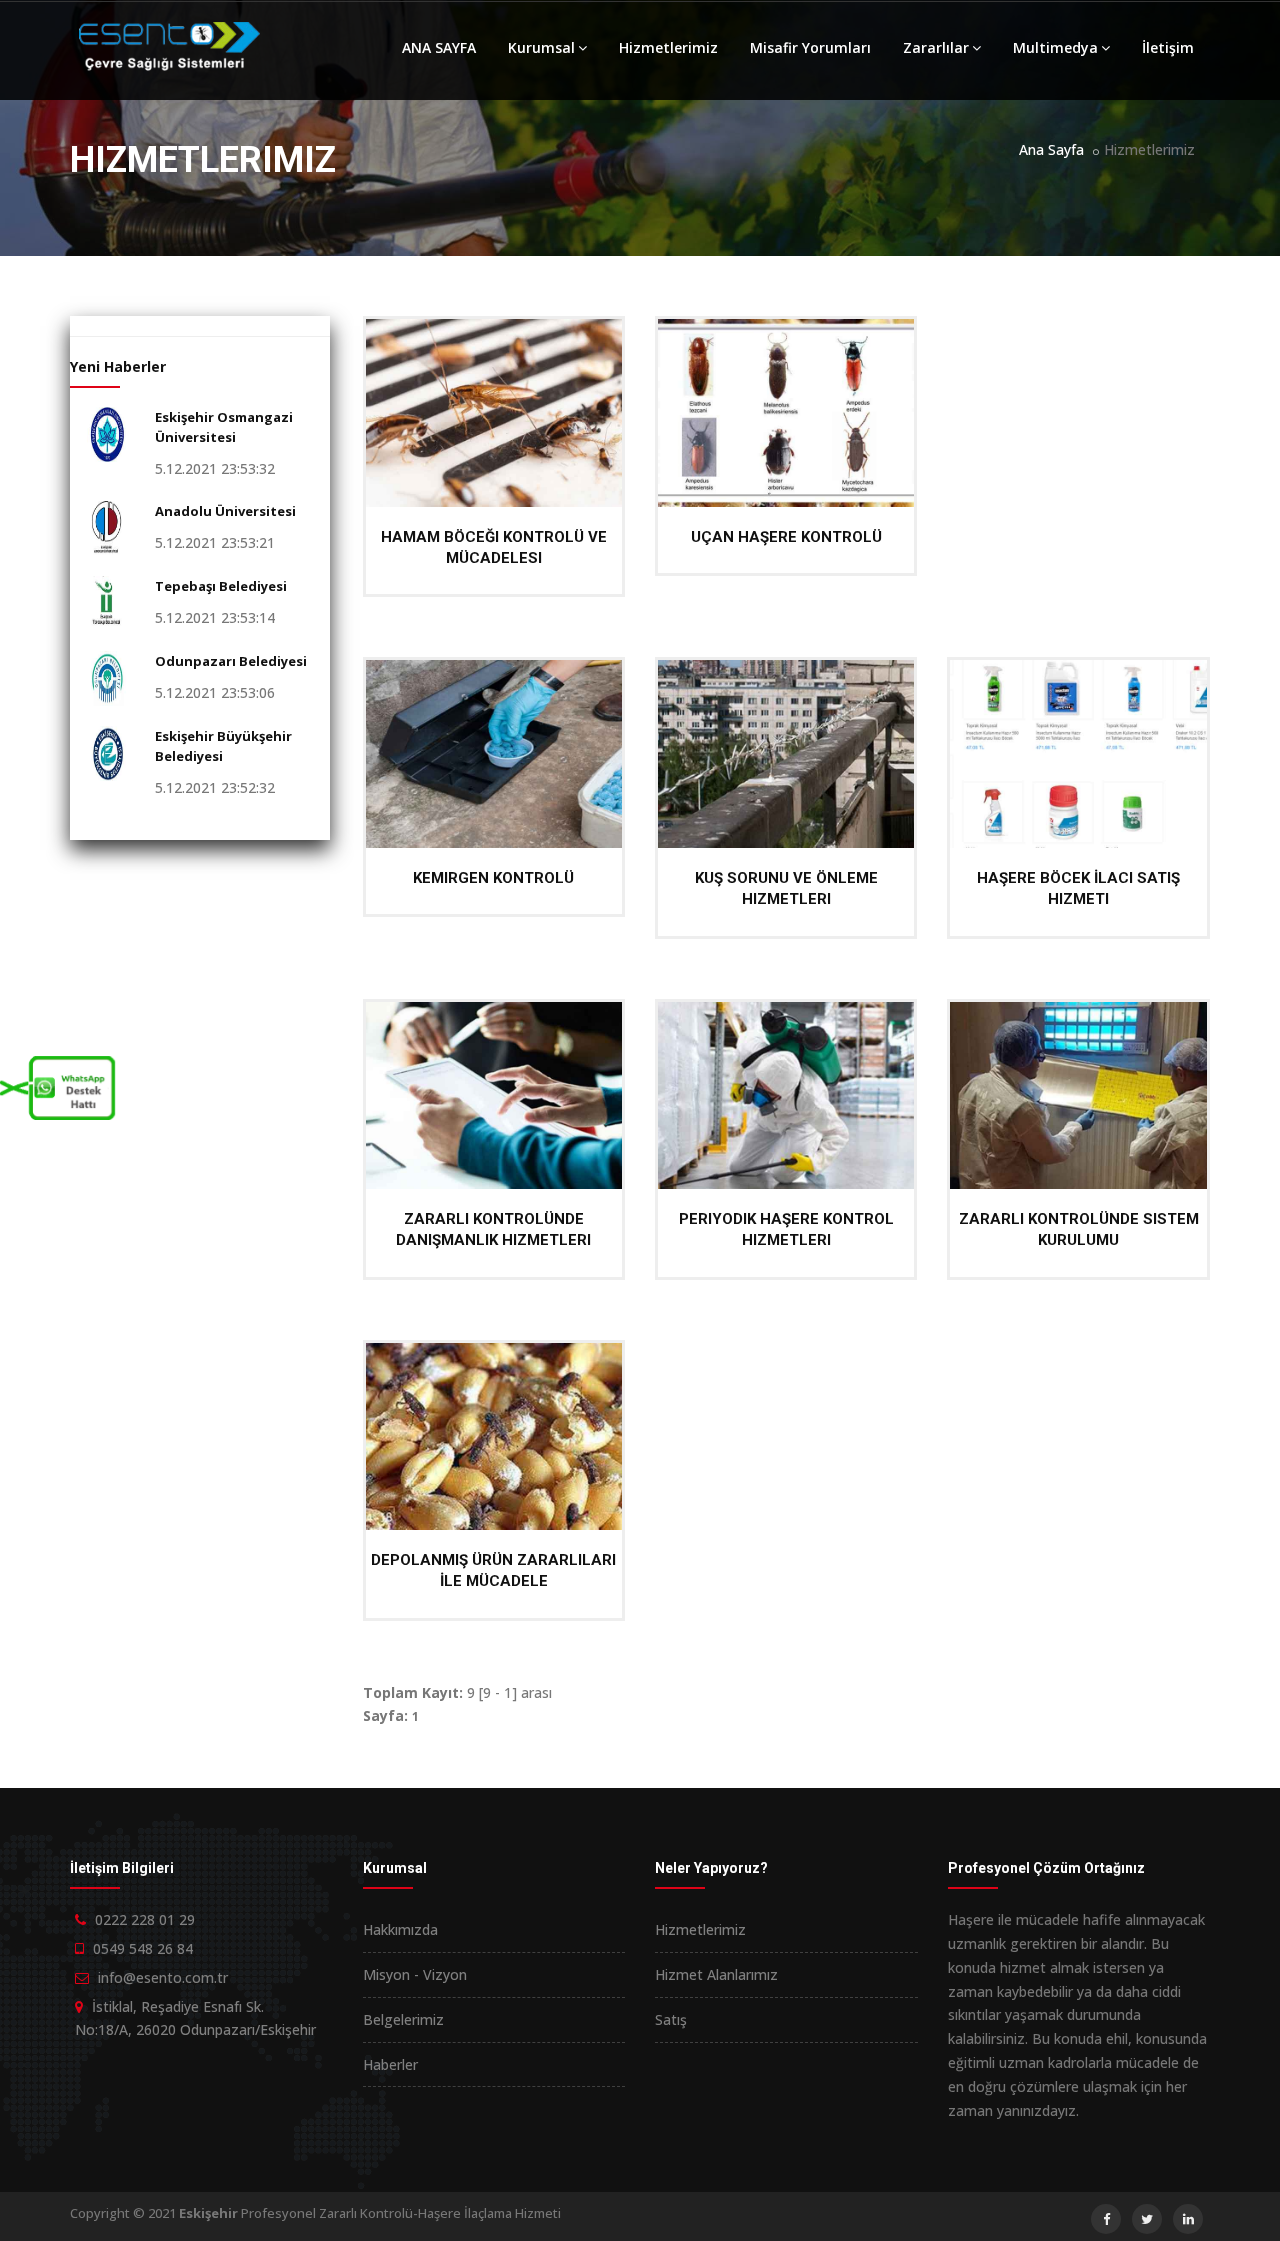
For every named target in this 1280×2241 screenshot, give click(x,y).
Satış (671, 2019)
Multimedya (1055, 47)
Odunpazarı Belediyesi (231, 661)
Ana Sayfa (1051, 149)
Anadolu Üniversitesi (225, 511)
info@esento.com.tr (163, 1977)
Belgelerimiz (403, 2019)
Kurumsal (541, 47)
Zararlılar (936, 47)
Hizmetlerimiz (668, 47)
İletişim (1168, 47)
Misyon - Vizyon (415, 1974)
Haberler (390, 2064)
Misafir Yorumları (810, 47)
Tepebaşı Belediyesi (221, 586)
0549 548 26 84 (143, 1948)
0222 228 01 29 (145, 1919)
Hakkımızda (400, 1929)
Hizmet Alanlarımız (716, 1974)
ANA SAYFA (439, 47)
